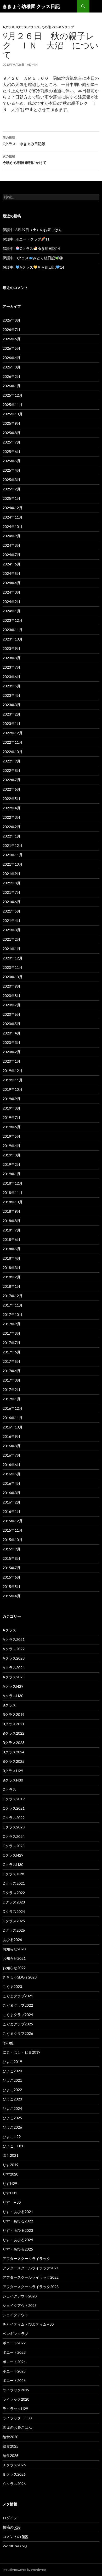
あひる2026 (12, 1940)
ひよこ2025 (12, 2118)
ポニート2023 (14, 2352)
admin (32, 64)
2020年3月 (12, 1042)
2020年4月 (12, 1033)
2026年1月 (12, 386)
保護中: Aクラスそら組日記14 (33, 267)
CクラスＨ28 (13, 1874)
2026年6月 (12, 339)
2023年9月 (12, 648)
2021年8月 (12, 883)
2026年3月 (12, 367)
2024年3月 (12, 592)
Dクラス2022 (14, 1893)
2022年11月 (13, 742)
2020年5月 (12, 1024)
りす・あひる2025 (18, 2249)
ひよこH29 (12, 2137)
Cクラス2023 (14, 1827)
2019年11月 (13, 1080)
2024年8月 (12, 545)
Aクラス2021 (14, 1639)
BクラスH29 (13, 1771)
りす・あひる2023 (18, 2230)
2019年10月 (13, 1089)
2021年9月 (12, 874)
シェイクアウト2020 (20, 2296)
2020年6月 (12, 1014)
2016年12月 (13, 1408)
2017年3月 (12, 1380)
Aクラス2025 (14, 1677)
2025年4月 (12, 470)
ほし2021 (10, 2155)
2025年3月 (12, 480)
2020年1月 (12, 1061)
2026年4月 (12, 358)
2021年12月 (13, 845)
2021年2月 (12, 939)
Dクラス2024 (14, 1911)
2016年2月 (12, 1502)
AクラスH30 (13, 1696)
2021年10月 (13, 864)
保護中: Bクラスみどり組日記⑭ (33, 258)
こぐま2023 (12, 1986)
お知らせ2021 (14, 1958)
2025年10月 (13, 414)
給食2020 (10, 2437)
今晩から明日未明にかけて (25, 159)
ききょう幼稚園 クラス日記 (31, 6)
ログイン (10, 2518)
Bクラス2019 (13, 1714)
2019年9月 (12, 1099)
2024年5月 (12, 573)
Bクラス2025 (13, 1761)
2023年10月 (13, 639)
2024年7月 (12, 555)
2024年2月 (12, 602)
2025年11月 (13, 405)
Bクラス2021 (13, 1724)
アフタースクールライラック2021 (31, 2268)
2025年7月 (12, 442)
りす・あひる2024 (18, 2240)
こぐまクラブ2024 (18, 2015)
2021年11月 (13, 855)
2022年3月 (12, 817)
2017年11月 (13, 1305)
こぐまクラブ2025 (18, 2024)
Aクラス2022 (14, 1649)
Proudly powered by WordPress (24, 2570)
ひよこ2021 (12, 2080)
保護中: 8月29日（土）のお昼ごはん (32, 230)
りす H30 (12, 2202)
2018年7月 (12, 1230)
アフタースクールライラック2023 (31, 2287)
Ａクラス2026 (14, 2465)
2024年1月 (12, 611)
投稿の (12, 2527)
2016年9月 (12, 1436)
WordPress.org (15, 2546)
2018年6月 (12, 1239)
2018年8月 (12, 1221)
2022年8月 (12, 770)
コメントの (15, 2537)
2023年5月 (12, 686)
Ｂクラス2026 (14, 2474)
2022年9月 (12, 761)
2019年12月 (13, 1071)
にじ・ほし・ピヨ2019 (21, 2052)
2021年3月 (12, 930)
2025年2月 (12, 489)
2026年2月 (12, 376)
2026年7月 (12, 329)
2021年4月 (12, 920)
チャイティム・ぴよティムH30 (28, 2324)
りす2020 (10, 2174)
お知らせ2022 (14, 1968)
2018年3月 (12, 1268)
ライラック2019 (16, 2390)
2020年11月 (13, 967)
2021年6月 (12, 902)
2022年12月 (13, 733)
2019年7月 (12, 1117)
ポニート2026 (14, 2380)
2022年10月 (13, 752)
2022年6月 (12, 789)
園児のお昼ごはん (17, 2427)
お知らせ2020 (14, 1949)
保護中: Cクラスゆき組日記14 (31, 248)
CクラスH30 (13, 1865)
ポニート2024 (14, 2362)
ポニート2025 (14, 2371)
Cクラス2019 (14, 1799)
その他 (46, 27)
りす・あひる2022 (18, 2221)
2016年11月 (13, 1418)
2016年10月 (13, 1427)
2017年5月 (12, 1361)
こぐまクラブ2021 (18, 1996)
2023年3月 (12, 705)
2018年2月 (12, 1277)
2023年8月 (12, 658)
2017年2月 (12, 1389)
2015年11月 (13, 1530)
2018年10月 (13, 1202)
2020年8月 (12, 996)
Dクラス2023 (14, 1902)
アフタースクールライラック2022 (31, 2277)
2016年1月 (12, 1511)
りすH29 (10, 2183)
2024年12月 (13, 508)
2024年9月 (12, 536)
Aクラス (8, 27)
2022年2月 (12, 827)
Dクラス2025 (14, 1921)
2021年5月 (12, 911)
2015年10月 (13, 1540)
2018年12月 (13, 1183)
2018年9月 (12, 1211)
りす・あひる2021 (18, 2212)
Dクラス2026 (14, 1930)
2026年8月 (12, 320)
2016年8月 (12, 1446)
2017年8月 (12, 1333)
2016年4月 (12, 1483)
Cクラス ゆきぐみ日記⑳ (24, 141)
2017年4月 (12, 1371)
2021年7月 (12, 892)
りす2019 (10, 2165)
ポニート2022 (14, 2343)
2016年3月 (12, 1493)
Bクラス (21, 27)
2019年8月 (12, 1108)
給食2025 (10, 2446)
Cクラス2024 (14, 1836)
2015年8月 (12, 1558)
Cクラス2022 (14, 1818)
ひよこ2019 (12, 2062)
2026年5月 (12, 348)
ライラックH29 (15, 2409)
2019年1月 (12, 1174)
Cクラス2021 (14, 1808)
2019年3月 (12, 1155)
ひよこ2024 (12, 2108)
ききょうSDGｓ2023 (20, 1977)
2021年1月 (12, 949)
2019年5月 (12, 1136)
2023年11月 (13, 630)
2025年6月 (12, 451)
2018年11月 (13, 1193)
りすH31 (10, 2193)
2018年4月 (12, 1258)
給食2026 (10, 2455)
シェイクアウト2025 (20, 2305)
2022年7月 (12, 780)
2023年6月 (12, 677)
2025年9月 (12, 423)
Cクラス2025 (14, 1846)
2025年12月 (13, 395)
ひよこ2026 (12, 2127)
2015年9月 (12, 1549)
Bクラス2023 (13, 1743)
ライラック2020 (16, 2399)
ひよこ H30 (13, 2146)
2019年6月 (12, 1127)
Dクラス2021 (14, 1883)
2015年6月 (12, 1577)
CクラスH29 (13, 1855)
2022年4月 (12, 808)
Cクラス (34, 27)
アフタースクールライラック (26, 2258)
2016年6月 (12, 1465)
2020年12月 (13, 958)
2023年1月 (12, 723)
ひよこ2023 (12, 2099)
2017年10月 (13, 1314)
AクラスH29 (13, 1686)
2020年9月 (12, 986)
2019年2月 (12, 1164)
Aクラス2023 (14, 1658)
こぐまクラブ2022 (18, 2005)
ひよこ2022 (12, 2090)
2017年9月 (12, 1324)
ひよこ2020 (12, 2071)
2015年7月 (12, 1568)
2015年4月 (12, 1596)
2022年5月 (12, 799)
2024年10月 (13, 526)
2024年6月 (12, 564)
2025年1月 (12, 498)
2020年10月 (13, 977)
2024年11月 (13, 517)
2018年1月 (12, 1286)
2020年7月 (12, 1005)
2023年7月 (12, 667)
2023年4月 (12, 695)
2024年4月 (12, 583)
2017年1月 (12, 1399)
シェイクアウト (17, 2315)
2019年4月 (12, 1146)
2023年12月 (13, 620)
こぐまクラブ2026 (18, 2033)
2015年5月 (12, 1586)
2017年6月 (12, 1352)
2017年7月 (12, 1343)
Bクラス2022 (13, 1733)
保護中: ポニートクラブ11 (26, 239)
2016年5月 (12, 1474)
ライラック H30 (17, 2418)
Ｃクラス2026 (14, 2484)
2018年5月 (12, 1249)
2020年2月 (12, 1052)
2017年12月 (13, 1296)
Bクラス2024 (13, 1752)
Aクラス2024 (14, 1668)
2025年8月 (12, 433)
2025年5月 (12, 461)
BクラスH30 (13, 1780)
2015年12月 (13, 1521)
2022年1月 (12, 836)
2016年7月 (12, 1455)
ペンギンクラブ (63, 27)
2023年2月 (12, 714)
